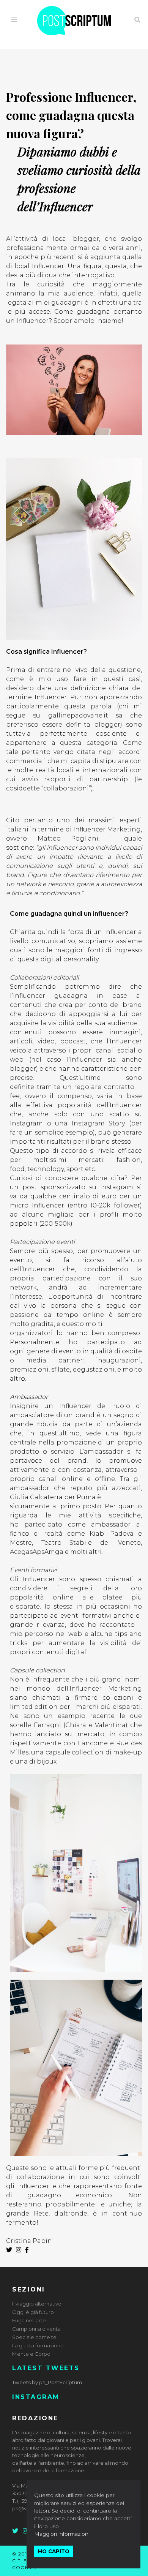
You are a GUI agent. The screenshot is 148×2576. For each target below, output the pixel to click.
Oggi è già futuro (33, 2312)
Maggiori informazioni (62, 2534)
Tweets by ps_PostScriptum (47, 2382)
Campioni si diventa (36, 2329)
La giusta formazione (38, 2345)
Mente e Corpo (31, 2354)
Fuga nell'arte (29, 2320)
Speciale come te (34, 2337)
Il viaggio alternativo (37, 2304)
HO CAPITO (54, 2551)
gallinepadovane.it (82, 715)
